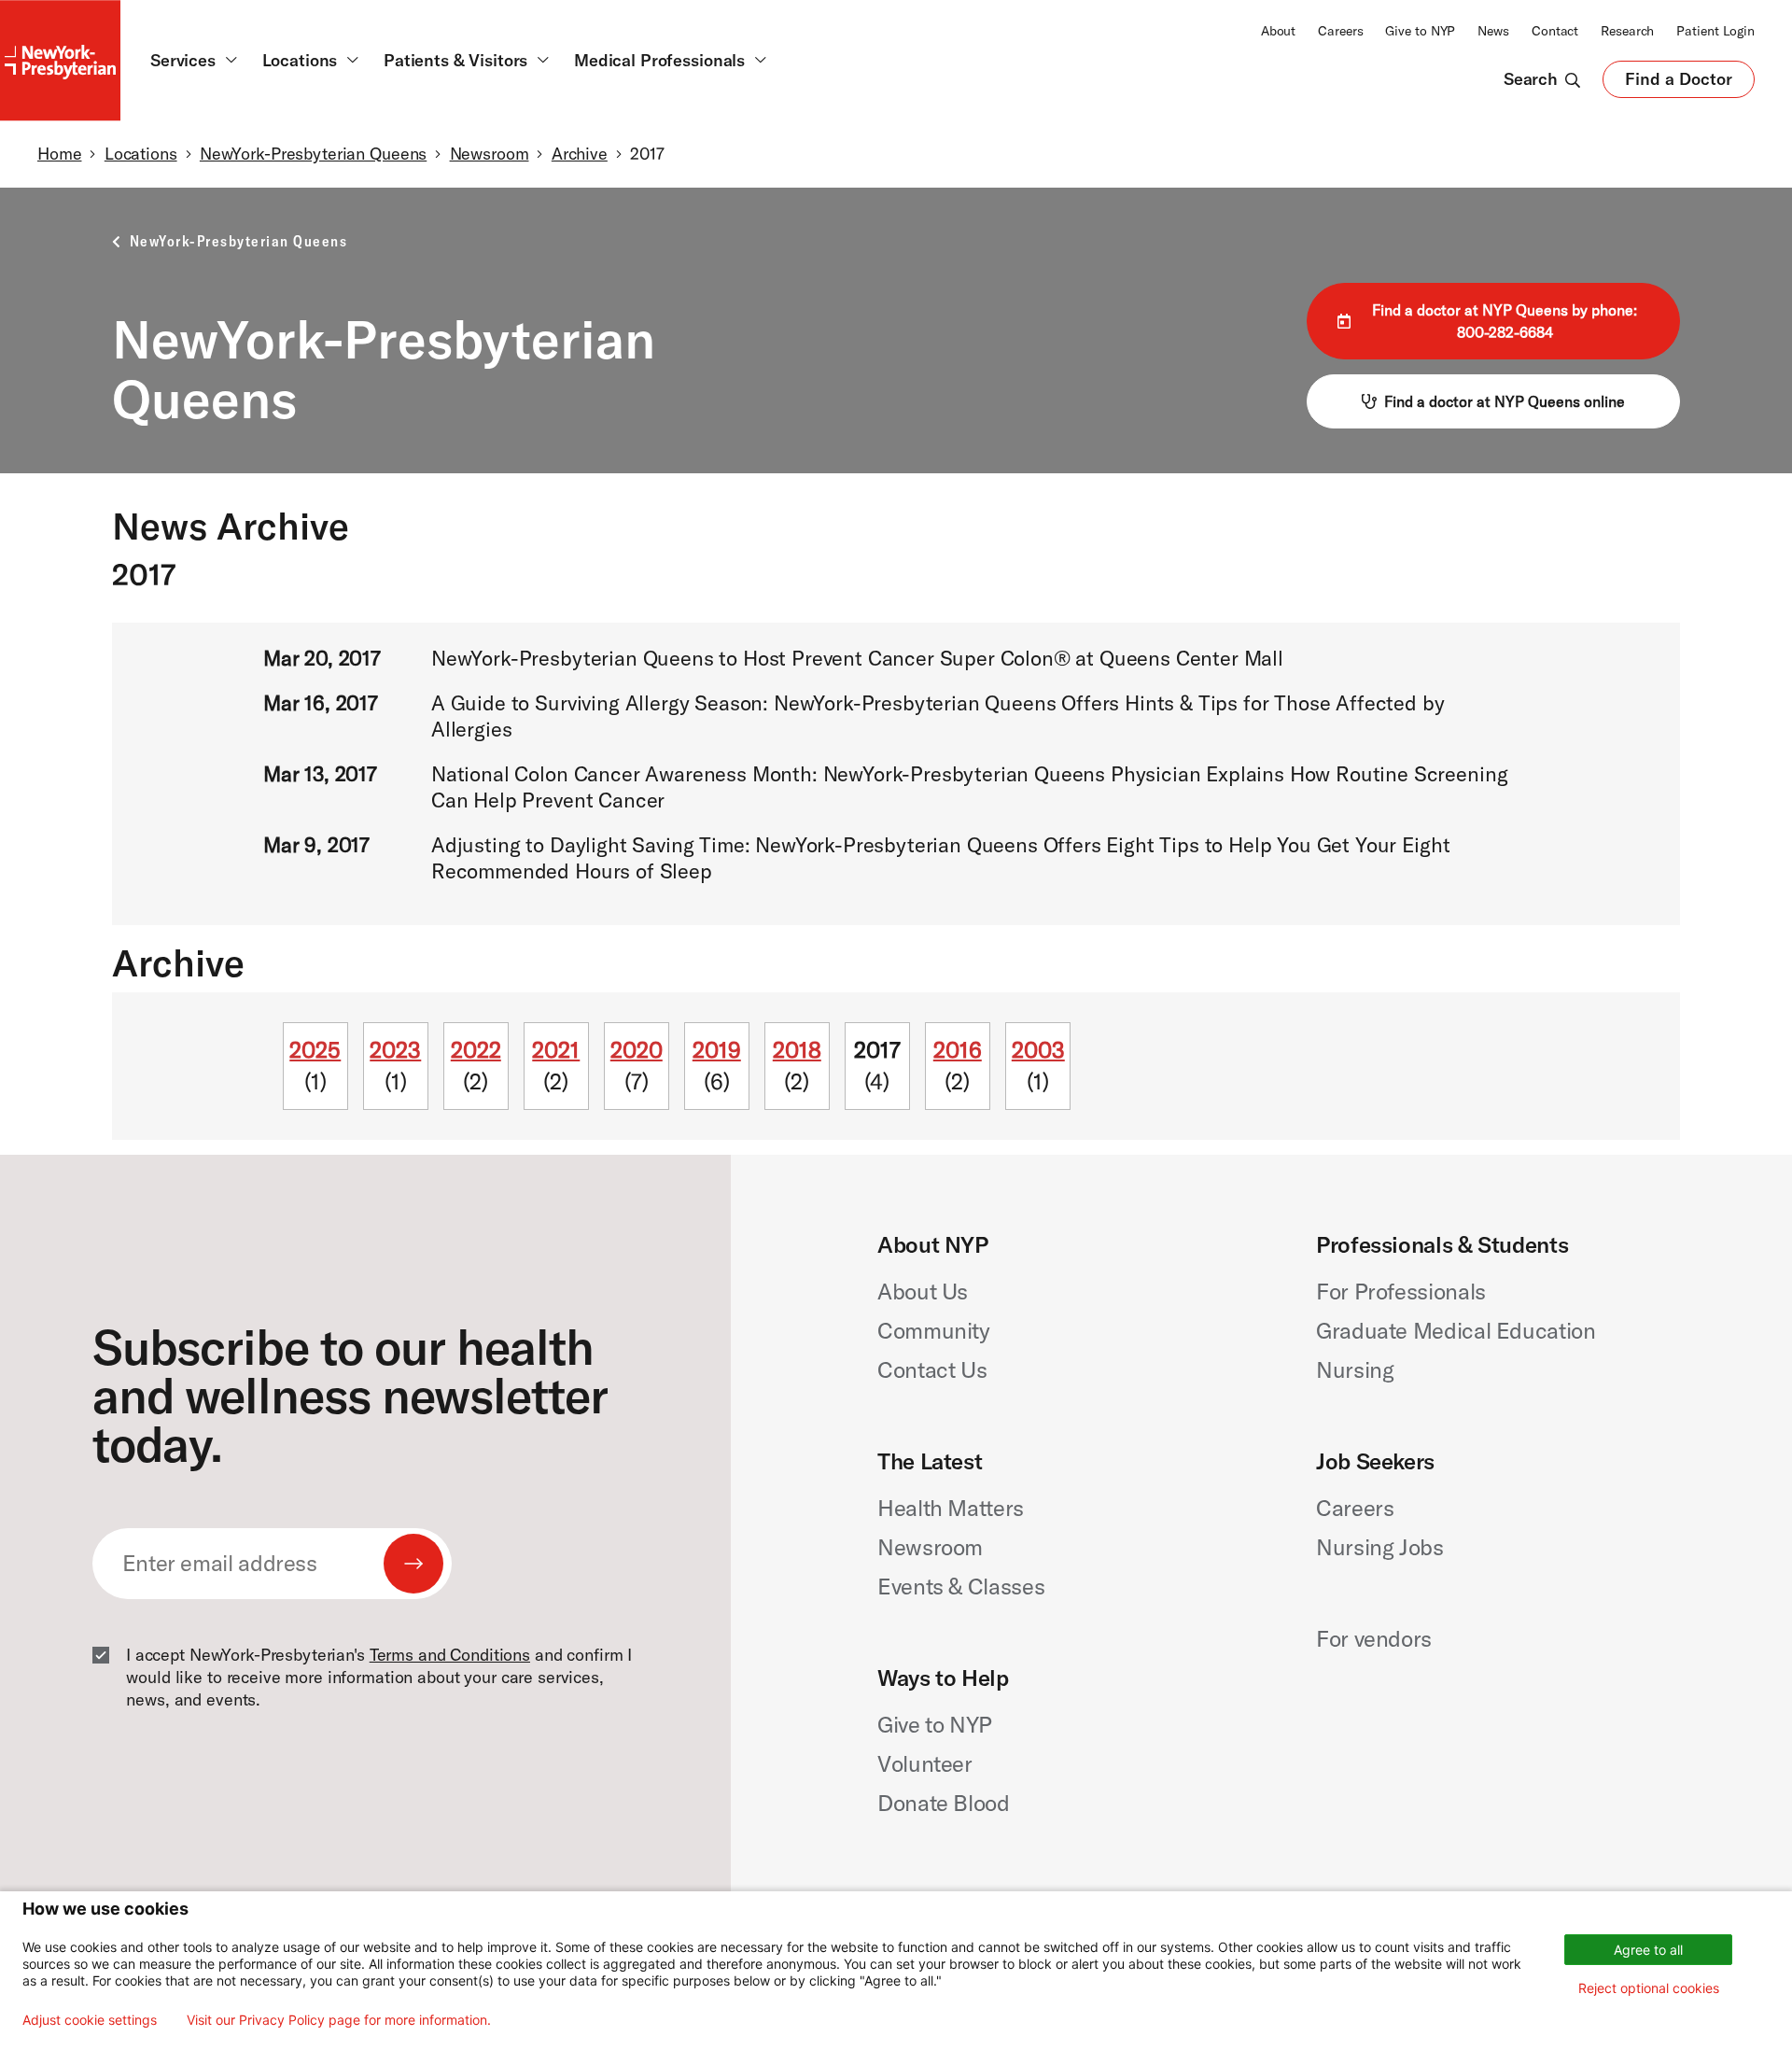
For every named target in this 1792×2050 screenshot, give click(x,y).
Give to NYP (1420, 31)
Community (934, 1330)
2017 (877, 1049)
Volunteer (925, 1763)
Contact (1555, 31)
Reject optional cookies (1649, 1988)
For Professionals (1401, 1291)
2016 (958, 1049)
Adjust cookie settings (90, 2020)
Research (1627, 31)
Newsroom (490, 154)
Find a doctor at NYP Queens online (1505, 401)
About (1278, 31)
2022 (476, 1049)
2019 (717, 1049)
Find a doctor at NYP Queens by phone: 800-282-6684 (1505, 321)
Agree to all (1648, 1950)
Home (59, 154)
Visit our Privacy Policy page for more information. (339, 2020)
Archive (580, 154)
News (1493, 31)
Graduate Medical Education (1456, 1330)
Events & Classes (961, 1586)
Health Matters (951, 1508)
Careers (1340, 31)
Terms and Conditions (450, 1655)
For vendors (1374, 1638)
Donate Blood (944, 1803)
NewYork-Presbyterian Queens (313, 154)
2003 (1038, 1049)
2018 (797, 1049)
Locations (141, 154)
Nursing (1355, 1369)
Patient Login (1715, 31)
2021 (556, 1049)
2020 (637, 1049)
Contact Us (932, 1369)
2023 (395, 1049)
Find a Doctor (1679, 83)
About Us (923, 1291)
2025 (315, 1049)
